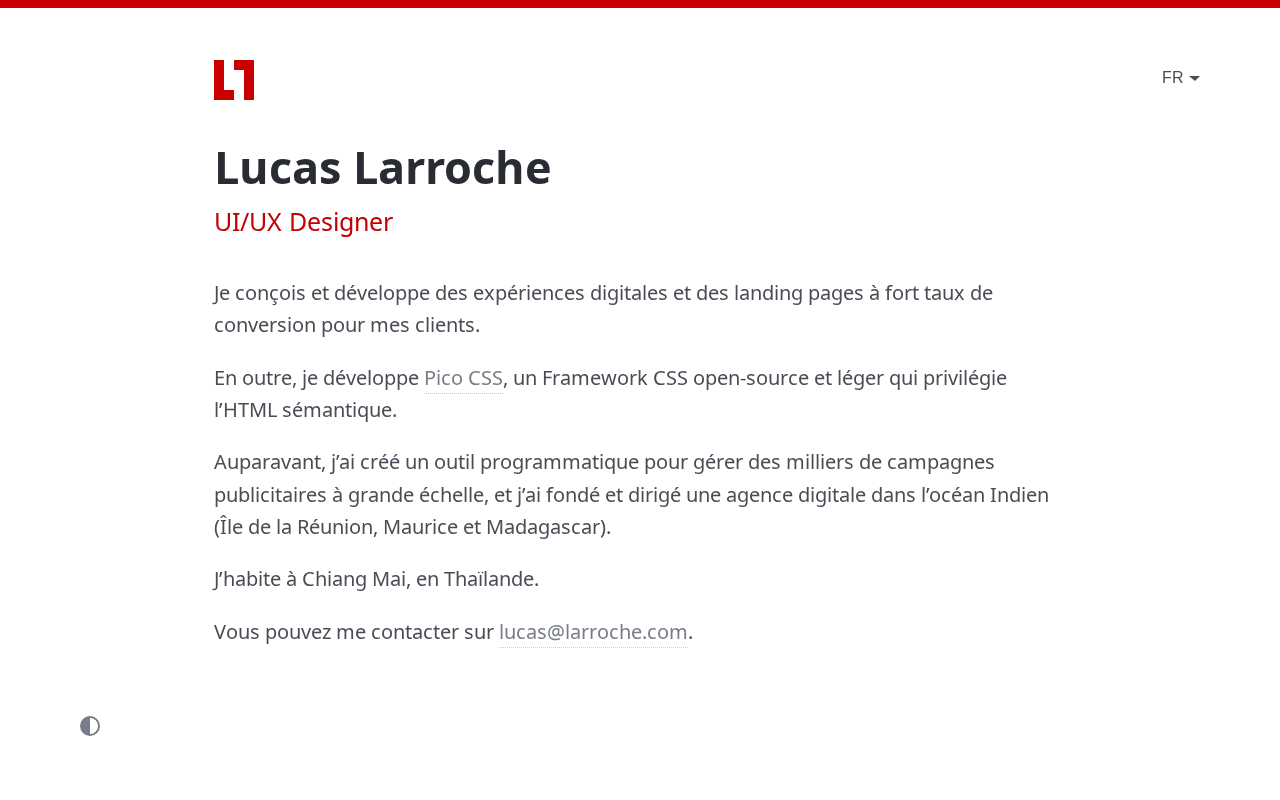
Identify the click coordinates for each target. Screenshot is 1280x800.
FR (1173, 77)
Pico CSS (463, 377)
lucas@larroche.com (593, 631)
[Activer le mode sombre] (90, 725)
